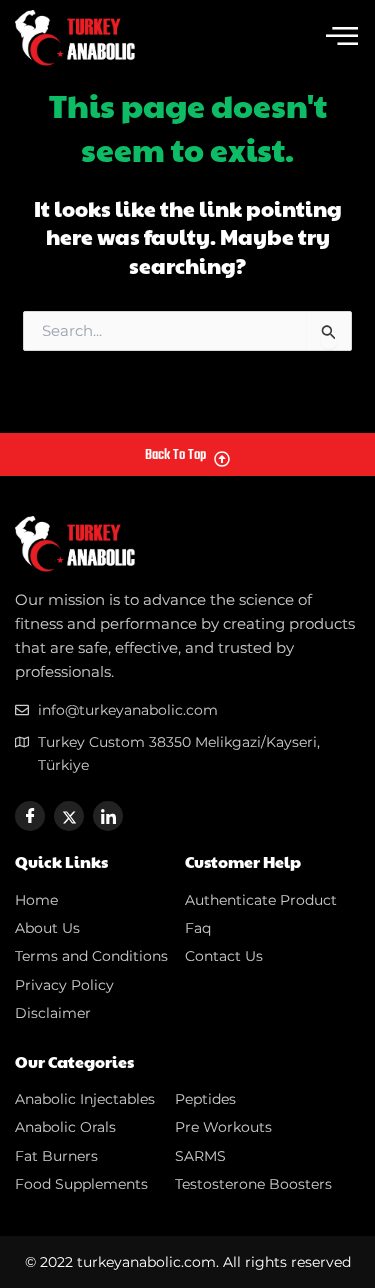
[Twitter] (69, 816)
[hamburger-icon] (342, 38)
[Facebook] (30, 816)
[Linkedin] (108, 816)
